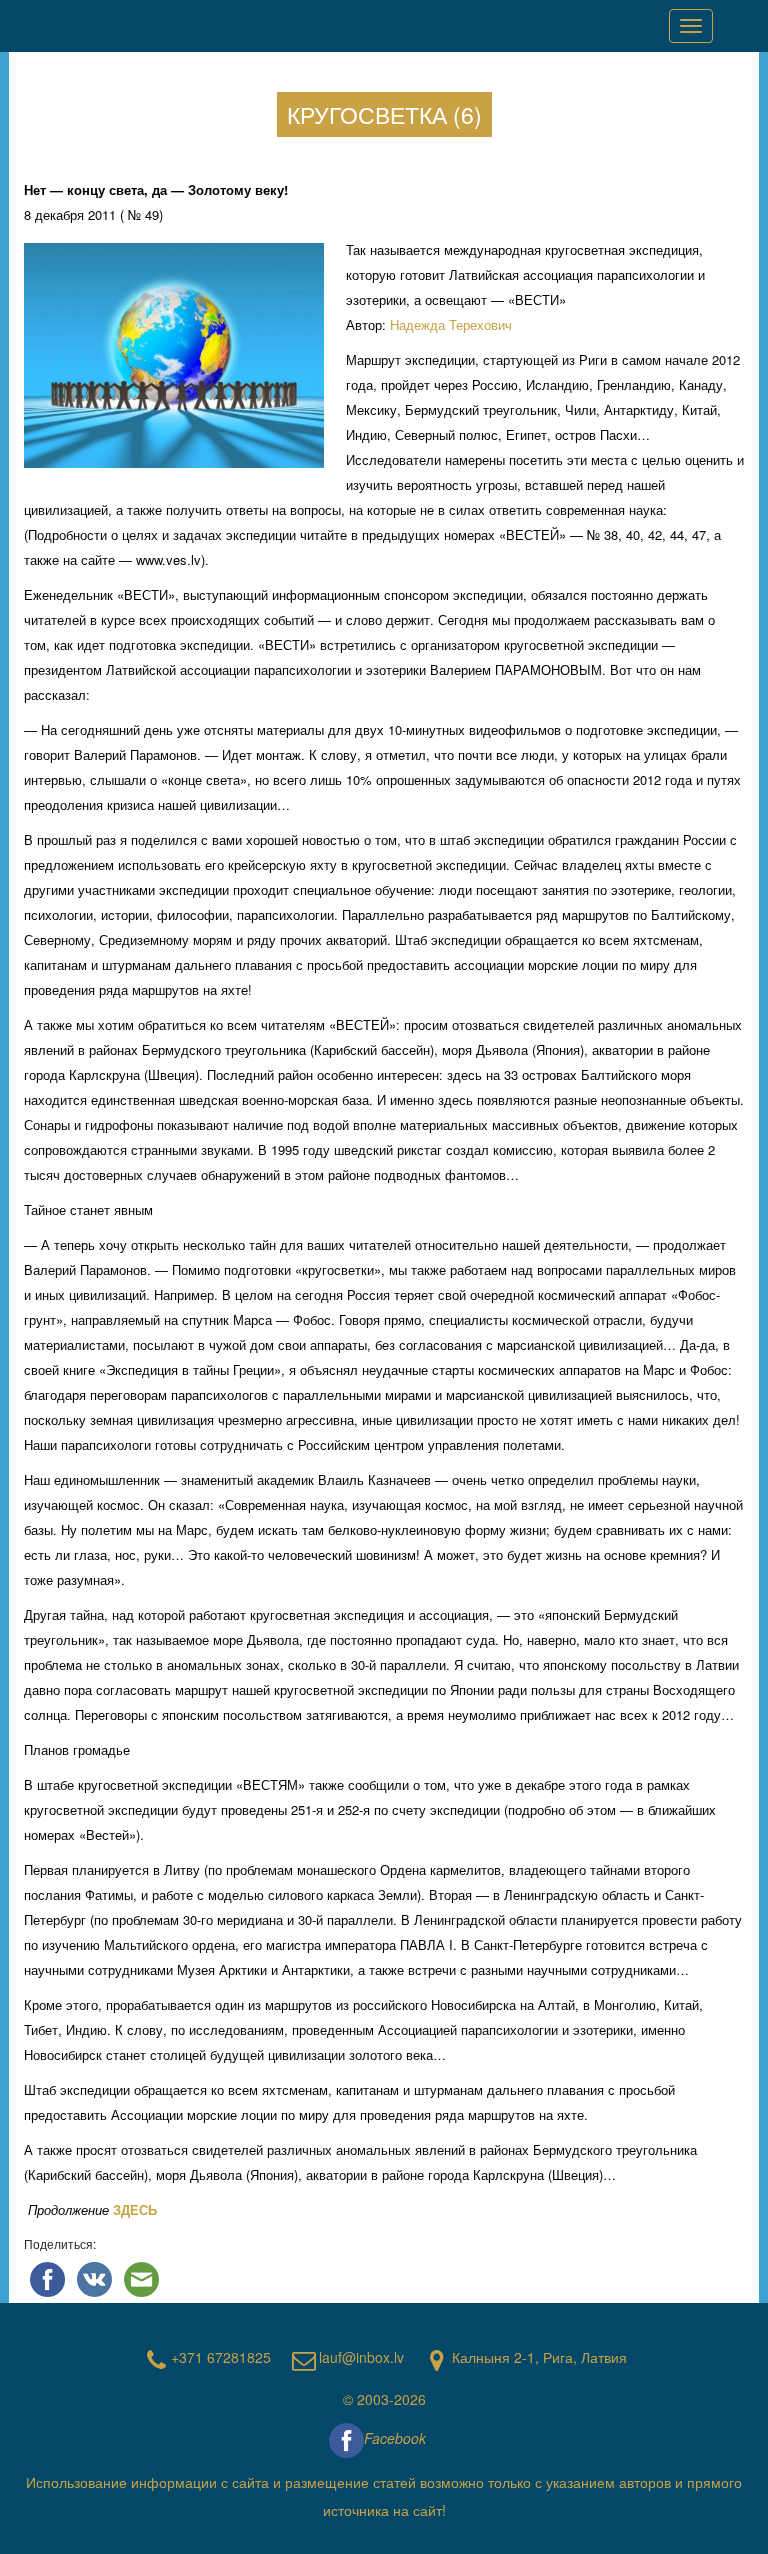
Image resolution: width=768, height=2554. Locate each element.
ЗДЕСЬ (135, 2209)
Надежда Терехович (451, 324)
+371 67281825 (221, 2357)
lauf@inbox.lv (361, 2357)
